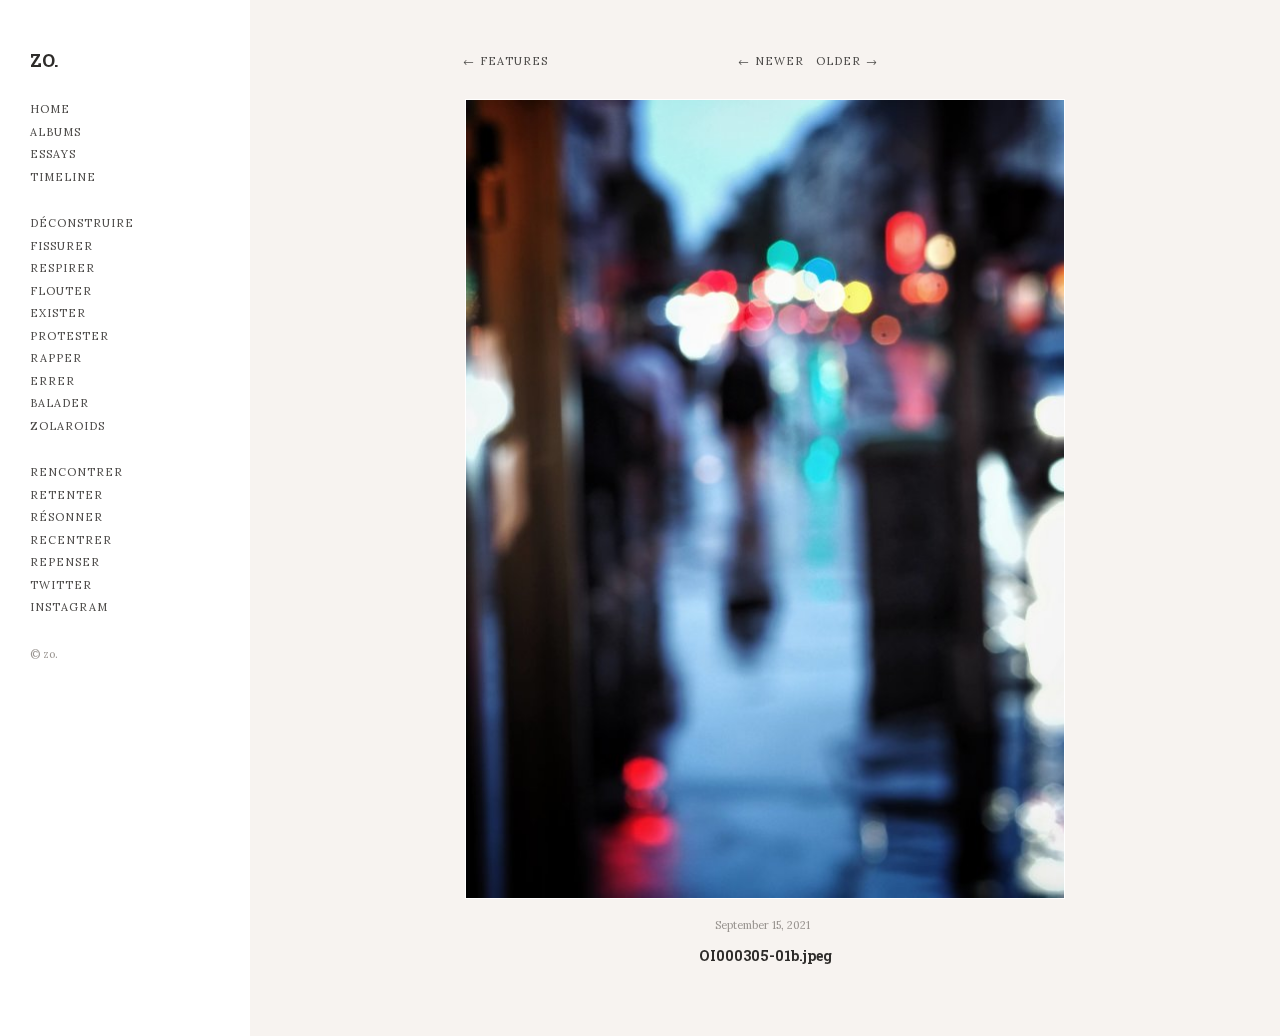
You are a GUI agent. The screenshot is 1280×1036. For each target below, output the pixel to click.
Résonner (66, 517)
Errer (52, 381)
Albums (55, 132)
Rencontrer (76, 472)
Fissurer (61, 246)
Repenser (65, 562)
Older (838, 61)
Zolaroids (67, 426)
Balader (59, 403)
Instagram (69, 607)
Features (514, 61)
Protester (69, 336)
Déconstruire (82, 223)
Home (50, 109)
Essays (53, 154)
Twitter (61, 585)
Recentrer (71, 540)
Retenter (66, 495)
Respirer (62, 268)
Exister (58, 313)
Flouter (61, 291)
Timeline (63, 177)
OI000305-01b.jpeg (765, 955)
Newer (779, 61)
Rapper (56, 358)
